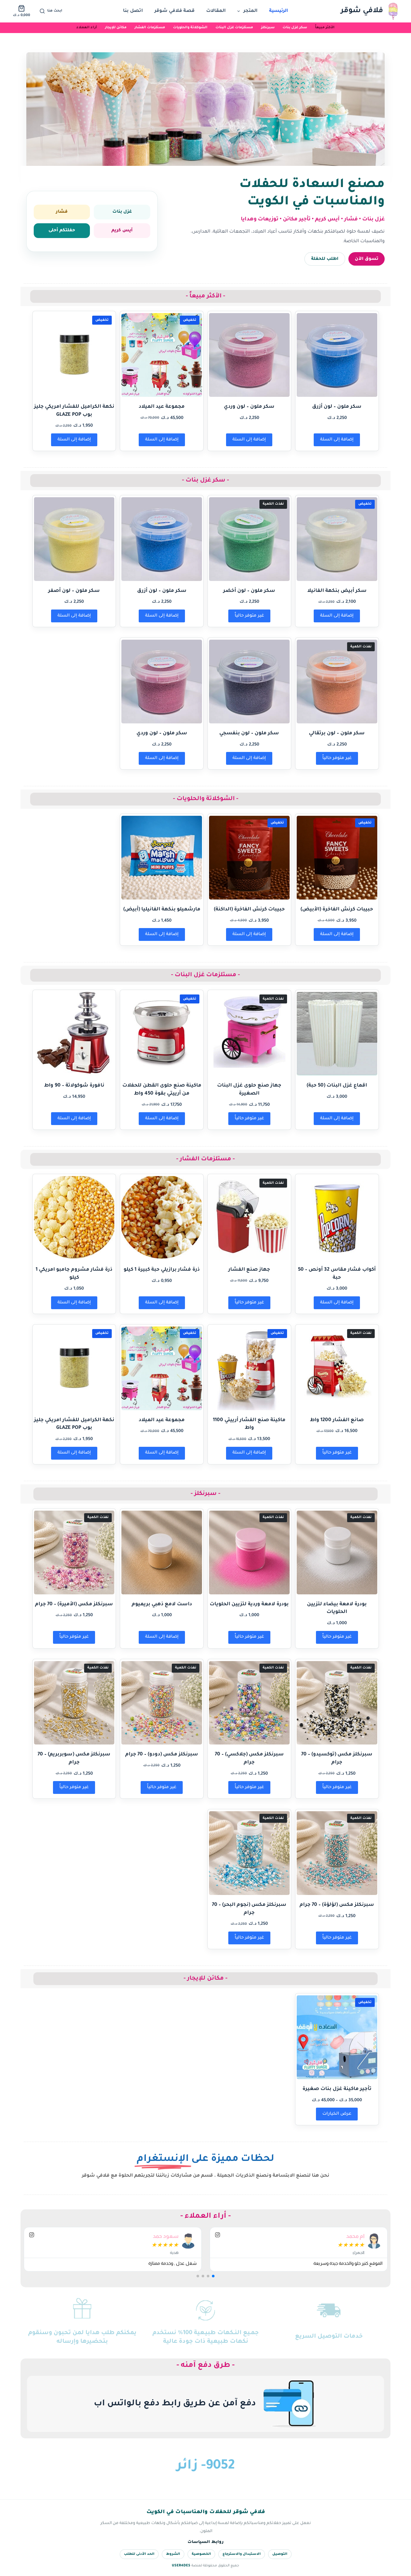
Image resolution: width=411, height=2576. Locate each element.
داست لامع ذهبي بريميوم (162, 1604)
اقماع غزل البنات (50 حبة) (337, 1086)
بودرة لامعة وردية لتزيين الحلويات (249, 1604)
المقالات (216, 11)
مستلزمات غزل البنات (234, 28)
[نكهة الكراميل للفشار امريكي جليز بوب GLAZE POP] (74, 355)
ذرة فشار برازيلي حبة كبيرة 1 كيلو (162, 1270)
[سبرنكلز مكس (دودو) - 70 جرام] (162, 1703)
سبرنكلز (268, 28)
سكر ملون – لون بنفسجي (249, 734)
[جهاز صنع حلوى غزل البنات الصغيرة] (249, 1034)
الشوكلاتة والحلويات (190, 28)
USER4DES (181, 2566)
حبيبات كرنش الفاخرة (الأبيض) (337, 910)
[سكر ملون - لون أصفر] (74, 539)
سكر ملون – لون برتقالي (337, 734)
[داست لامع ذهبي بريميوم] (162, 1552)
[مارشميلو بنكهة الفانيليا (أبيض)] (162, 858)
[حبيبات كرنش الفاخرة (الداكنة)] (249, 858)
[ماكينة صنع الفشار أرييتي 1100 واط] (249, 1368)
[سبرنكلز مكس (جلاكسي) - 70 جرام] (249, 1703)
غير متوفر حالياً (249, 616)
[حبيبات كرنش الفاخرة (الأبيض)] (337, 858)
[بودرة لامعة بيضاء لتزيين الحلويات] (337, 1552)
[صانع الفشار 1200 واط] (337, 1368)
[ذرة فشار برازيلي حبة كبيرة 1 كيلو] (162, 1218)
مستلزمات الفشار (150, 28)
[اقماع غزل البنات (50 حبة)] (337, 1034)
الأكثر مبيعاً (325, 28)
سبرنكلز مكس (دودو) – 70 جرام (162, 1755)
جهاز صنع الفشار (249, 1270)
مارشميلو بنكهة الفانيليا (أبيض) (162, 910)
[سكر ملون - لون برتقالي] (337, 682)
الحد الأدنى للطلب (139, 2554)
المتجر (250, 11)
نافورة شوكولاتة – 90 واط (74, 1086)
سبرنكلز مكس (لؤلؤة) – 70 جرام (337, 1905)
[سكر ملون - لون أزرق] (337, 355)
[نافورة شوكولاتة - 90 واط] (74, 1034)
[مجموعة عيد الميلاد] (162, 355)
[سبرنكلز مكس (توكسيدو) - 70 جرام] (337, 1703)
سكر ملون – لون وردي (249, 407)
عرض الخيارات (337, 2114)
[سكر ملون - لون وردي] (249, 355)
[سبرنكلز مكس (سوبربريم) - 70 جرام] (74, 1703)
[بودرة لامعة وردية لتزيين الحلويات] (249, 1552)
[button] (213, 2276)
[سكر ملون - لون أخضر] (249, 539)
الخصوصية (201, 2554)
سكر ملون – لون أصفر (74, 591)
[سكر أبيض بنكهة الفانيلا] (337, 539)
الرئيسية (279, 11)
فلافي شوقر (362, 11)
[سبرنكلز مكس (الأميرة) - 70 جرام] (74, 1552)
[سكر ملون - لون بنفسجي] (249, 682)
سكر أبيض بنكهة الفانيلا (337, 591)
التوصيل (280, 2554)
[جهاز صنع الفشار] (249, 1218)
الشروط (173, 2554)
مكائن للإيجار (116, 28)
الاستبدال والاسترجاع (242, 2554)
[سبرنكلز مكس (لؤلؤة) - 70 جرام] (337, 1853)
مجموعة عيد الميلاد (162, 407)
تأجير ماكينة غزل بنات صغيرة (337, 2089)
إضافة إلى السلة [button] (337, 440)
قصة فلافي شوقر (175, 11)
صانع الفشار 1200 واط (337, 1420)
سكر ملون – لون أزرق (337, 407)
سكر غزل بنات (295, 28)
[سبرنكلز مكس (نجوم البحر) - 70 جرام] (249, 1853)
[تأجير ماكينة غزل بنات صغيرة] (337, 2037)
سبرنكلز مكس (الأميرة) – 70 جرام (74, 1604)
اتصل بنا (133, 11)
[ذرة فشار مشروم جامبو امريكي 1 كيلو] (74, 1218)
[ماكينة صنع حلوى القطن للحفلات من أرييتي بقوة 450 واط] (162, 1034)
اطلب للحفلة (325, 259)
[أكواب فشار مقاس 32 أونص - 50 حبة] (337, 1218)
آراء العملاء (87, 28)
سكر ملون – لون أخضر (249, 591)
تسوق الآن (367, 259)
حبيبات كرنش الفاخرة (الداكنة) (249, 910)
